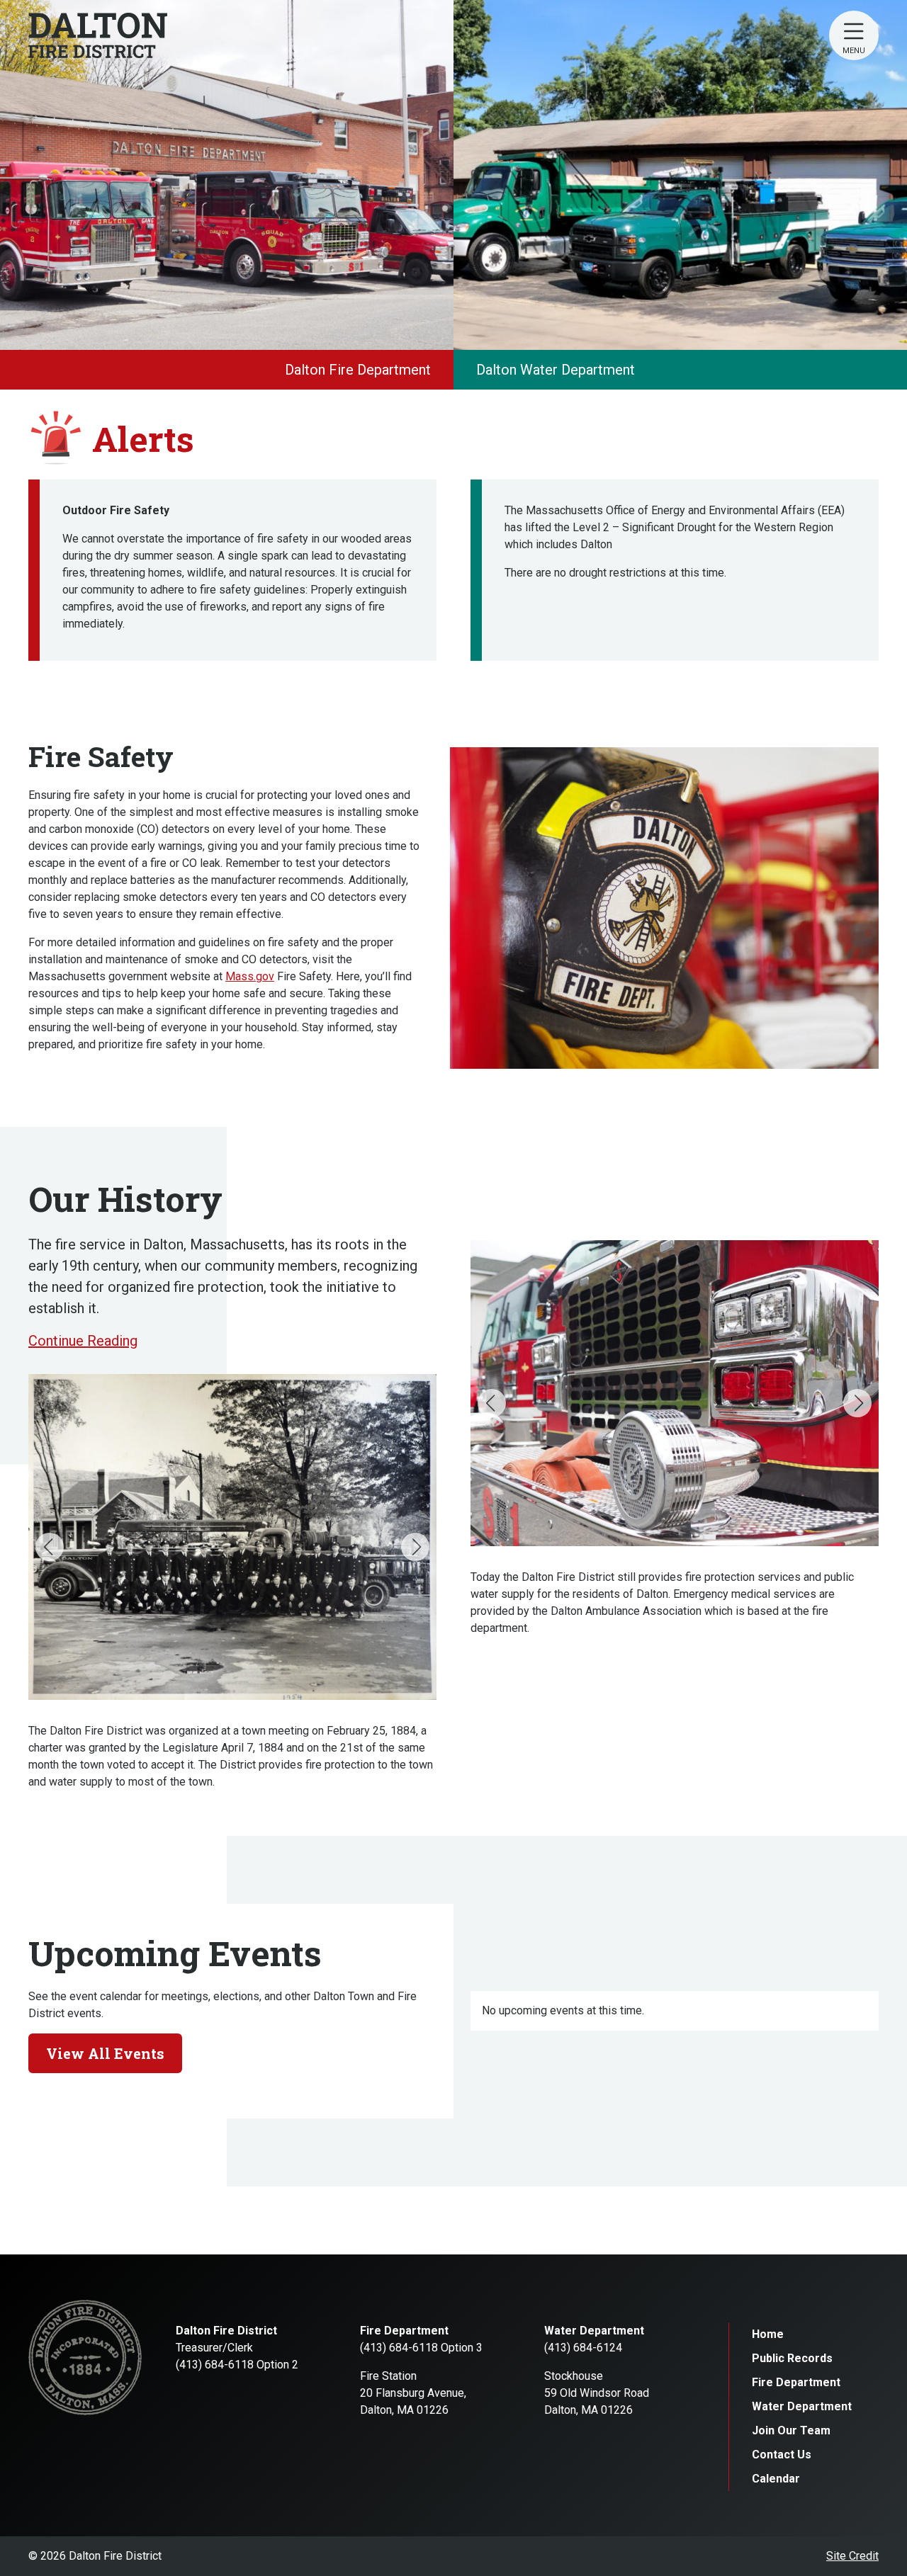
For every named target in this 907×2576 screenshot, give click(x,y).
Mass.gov (250, 976)
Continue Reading (83, 1341)
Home (768, 2334)
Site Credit (852, 2556)
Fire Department (796, 2382)
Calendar (776, 2479)
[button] (50, 1547)
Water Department (802, 2406)
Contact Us (782, 2455)
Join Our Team (791, 2430)
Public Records (792, 2358)
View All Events (105, 2053)
